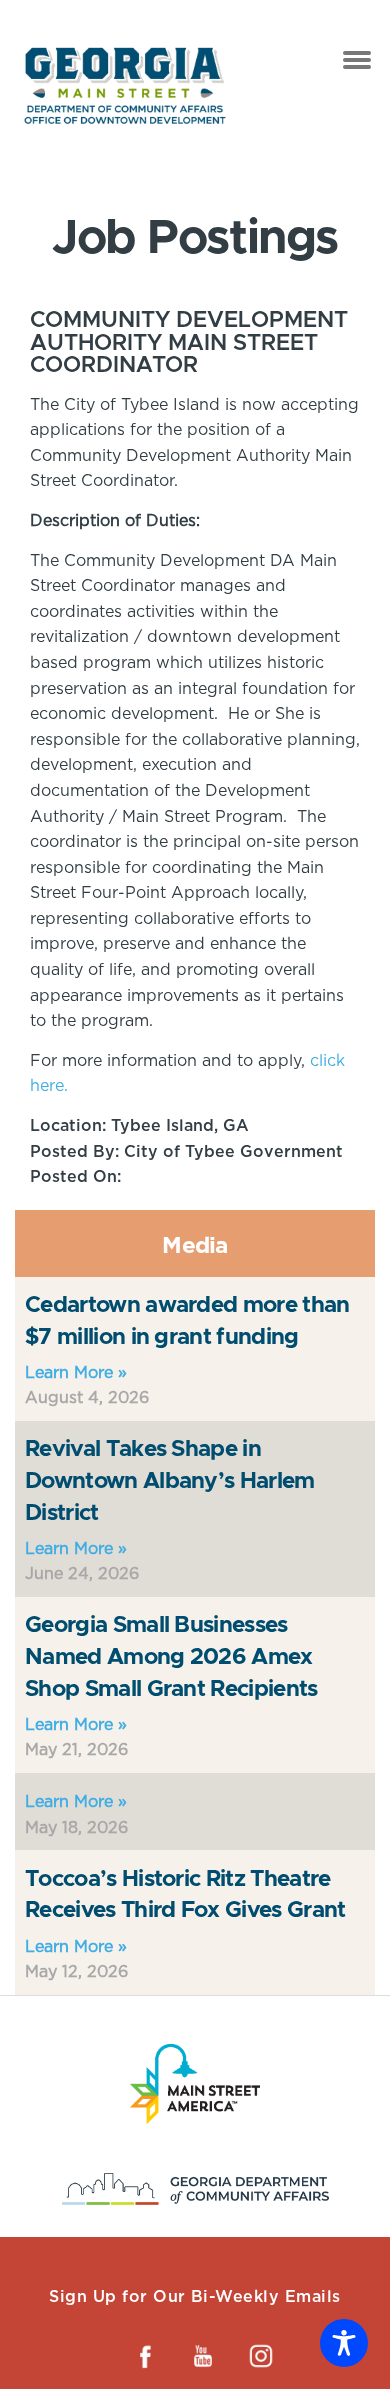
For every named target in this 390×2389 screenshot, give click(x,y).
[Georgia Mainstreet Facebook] (145, 2356)
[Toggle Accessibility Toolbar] (344, 2343)
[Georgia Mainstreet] (125, 85)
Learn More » (76, 1372)
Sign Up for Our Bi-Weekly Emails (194, 2296)
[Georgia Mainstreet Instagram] (261, 2356)
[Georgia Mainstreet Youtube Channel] (203, 2356)
